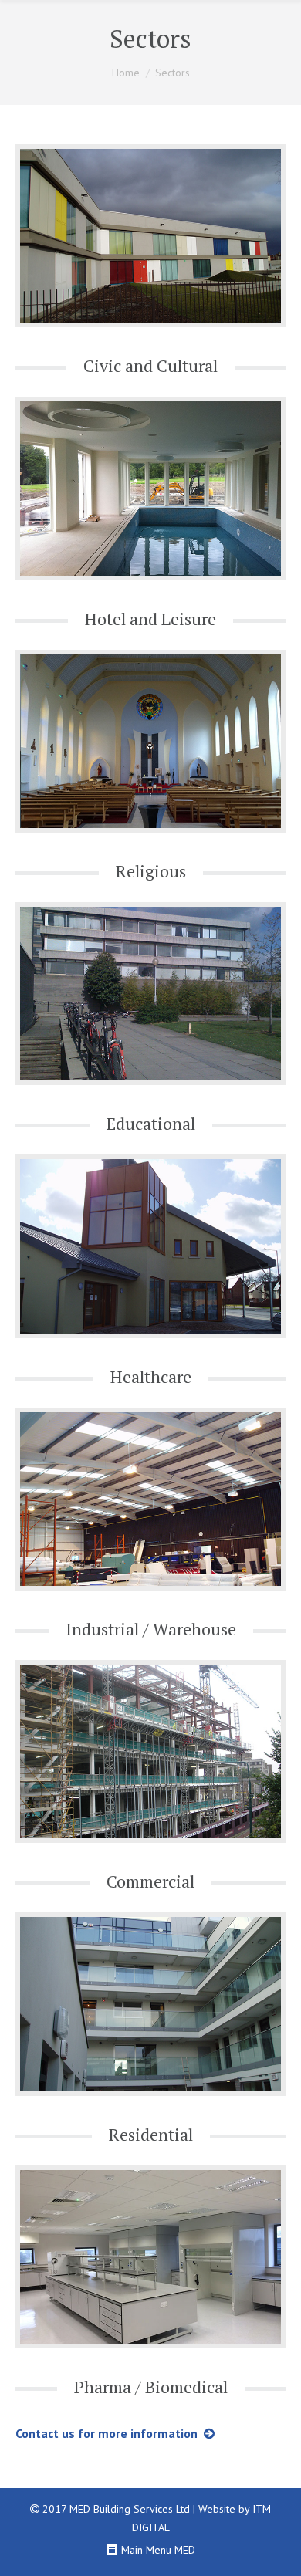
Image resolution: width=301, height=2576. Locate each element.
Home (126, 73)
